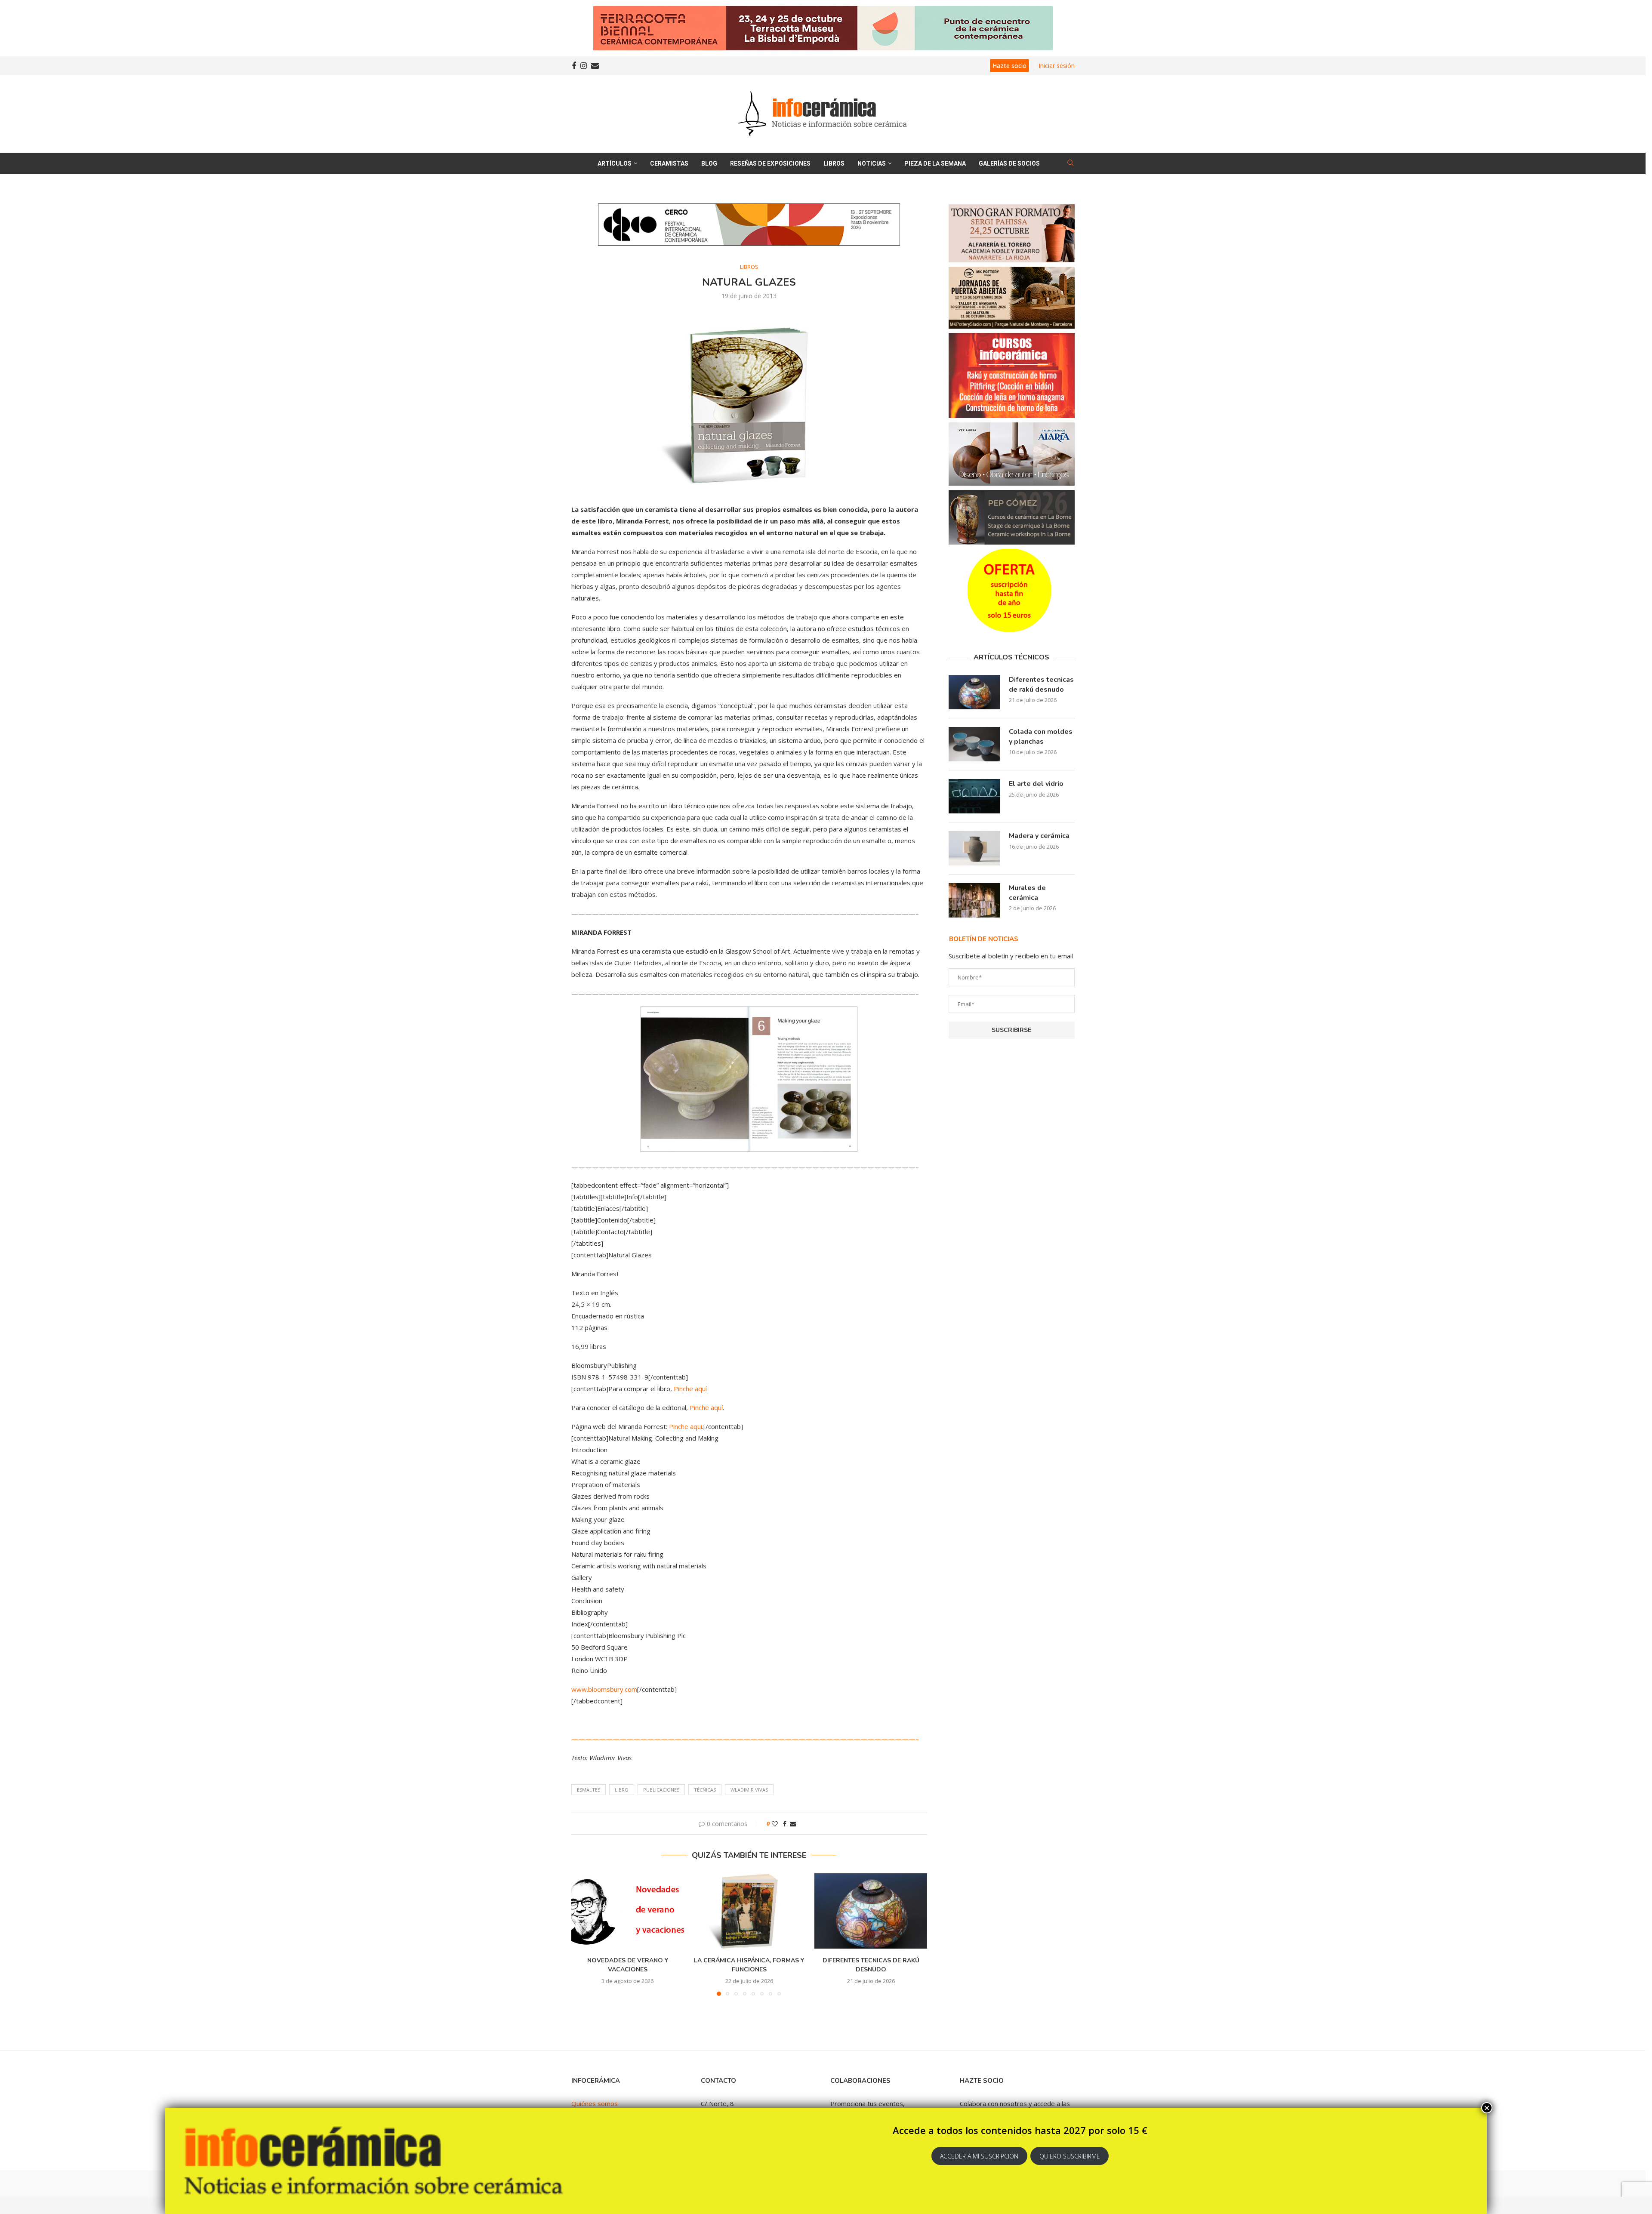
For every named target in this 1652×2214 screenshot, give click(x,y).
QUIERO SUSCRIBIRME (1070, 2156)
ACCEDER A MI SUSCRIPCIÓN (979, 2156)
